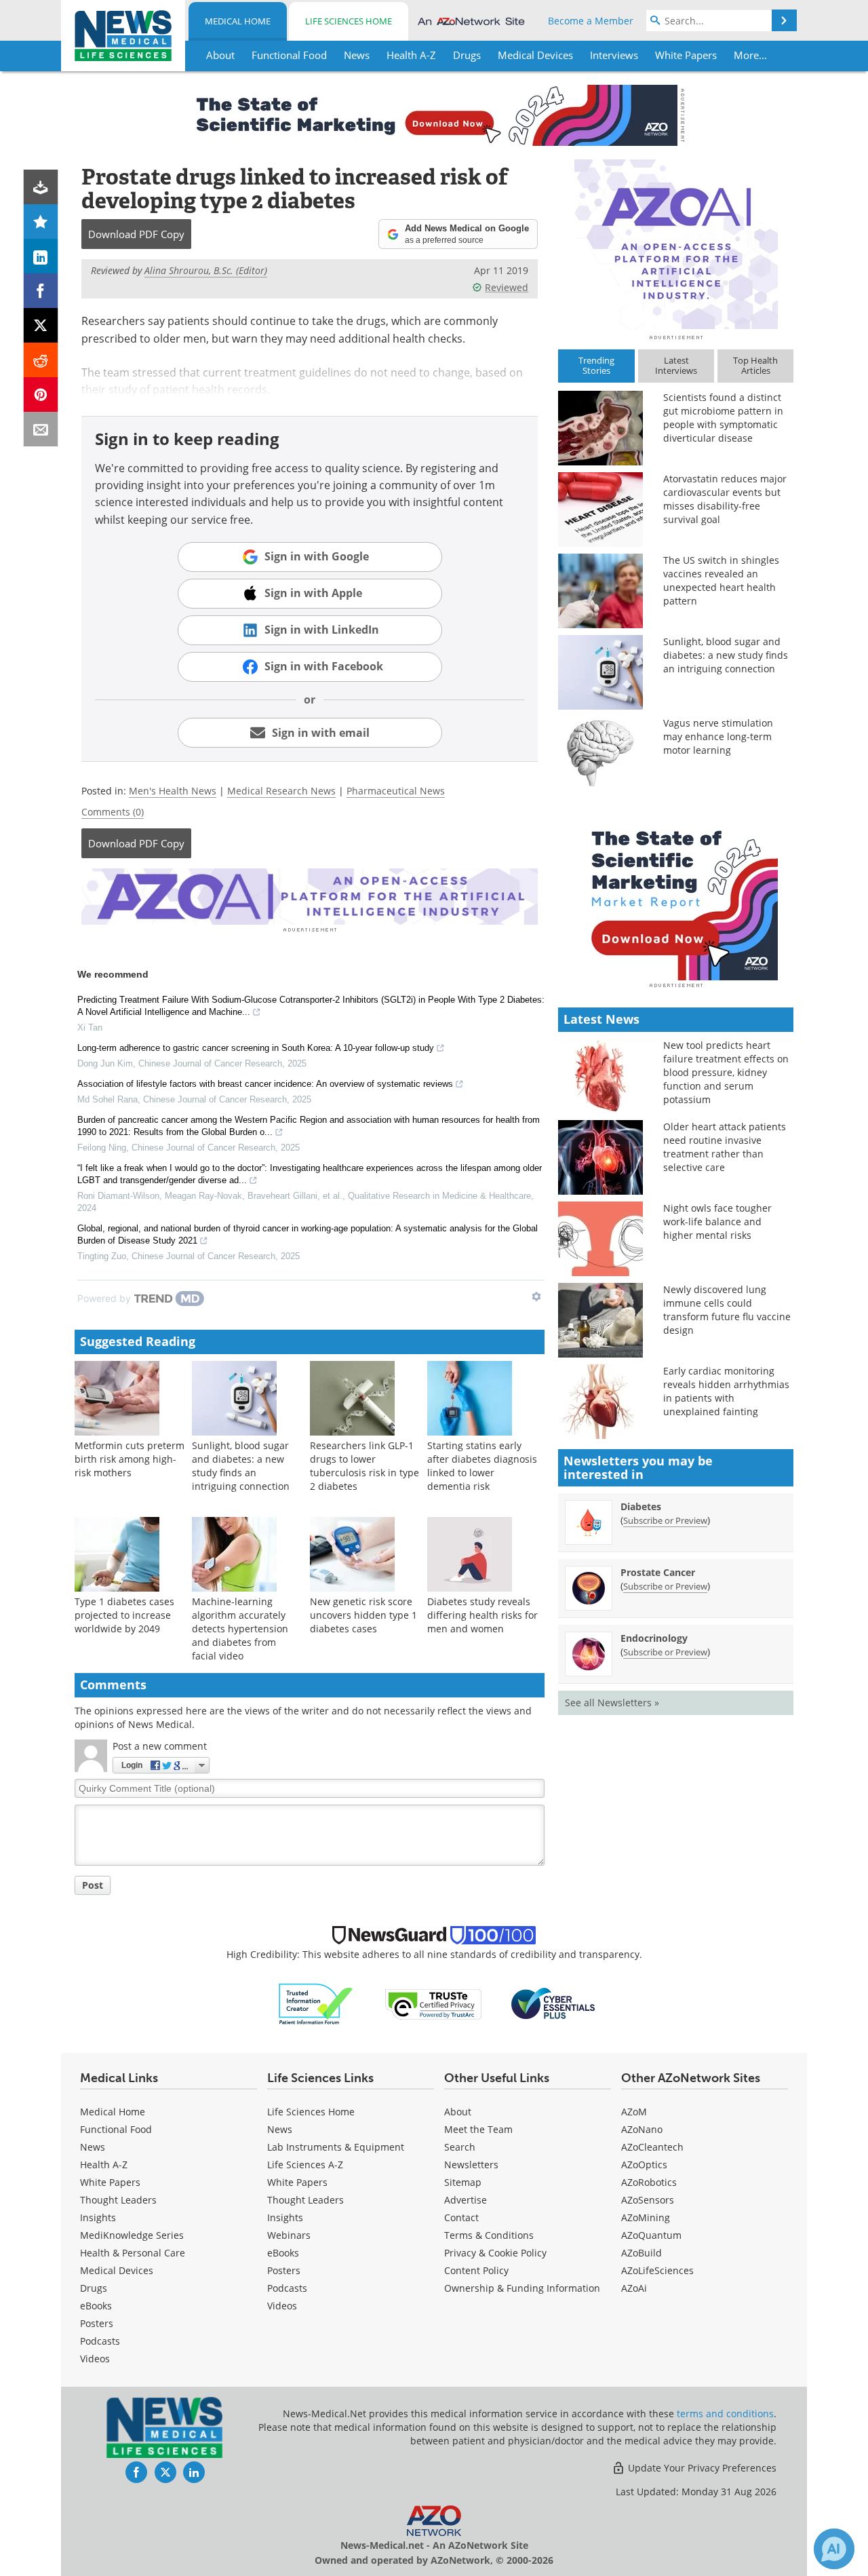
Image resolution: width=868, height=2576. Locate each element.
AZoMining (646, 2217)
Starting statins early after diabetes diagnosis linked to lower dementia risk (482, 1466)
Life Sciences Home (349, 21)
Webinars (289, 2235)
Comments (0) (113, 812)
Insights (98, 2217)
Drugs (94, 2288)
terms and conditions (725, 2414)
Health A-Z (104, 2165)
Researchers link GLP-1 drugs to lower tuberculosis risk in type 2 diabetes (364, 1466)
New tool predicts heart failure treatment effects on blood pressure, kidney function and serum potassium (726, 1072)
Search (460, 2147)
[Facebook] (41, 291)
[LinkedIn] (41, 256)
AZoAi (634, 2288)
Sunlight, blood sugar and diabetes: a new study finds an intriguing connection (241, 1466)
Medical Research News (281, 791)
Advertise (466, 2200)
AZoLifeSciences (657, 2270)
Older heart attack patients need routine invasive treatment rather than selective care (725, 1147)
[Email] (41, 429)
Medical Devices (117, 2270)
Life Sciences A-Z (305, 2165)
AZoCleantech (652, 2147)
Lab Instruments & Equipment (336, 2147)
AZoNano (642, 2129)
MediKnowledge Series (132, 2235)
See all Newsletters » (612, 1703)
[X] (41, 325)
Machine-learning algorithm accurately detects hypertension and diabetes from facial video (240, 1629)
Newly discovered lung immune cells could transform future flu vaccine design (727, 1310)
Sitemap (463, 2182)
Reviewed (507, 287)
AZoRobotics (649, 2182)
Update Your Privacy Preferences (701, 2468)
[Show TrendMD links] (536, 1296)
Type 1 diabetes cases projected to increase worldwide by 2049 (124, 1615)
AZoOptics (644, 2165)
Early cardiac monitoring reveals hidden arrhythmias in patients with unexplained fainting (726, 1391)
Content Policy (476, 2270)
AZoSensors (648, 2200)
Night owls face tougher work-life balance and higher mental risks (717, 1222)
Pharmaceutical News (396, 791)
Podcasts (100, 2341)
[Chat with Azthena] (834, 2549)
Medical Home (238, 21)
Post (93, 1885)
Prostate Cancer (658, 1572)
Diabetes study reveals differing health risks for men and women (482, 1615)
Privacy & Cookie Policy (495, 2253)
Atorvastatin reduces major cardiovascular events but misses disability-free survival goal (725, 499)
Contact (461, 2217)
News (93, 2147)
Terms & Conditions (489, 2235)
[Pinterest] (41, 395)
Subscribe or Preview (665, 1520)
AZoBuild (642, 2253)
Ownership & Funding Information (522, 2288)
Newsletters (471, 2165)
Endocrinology (654, 1638)
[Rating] (41, 222)
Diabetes (641, 1506)
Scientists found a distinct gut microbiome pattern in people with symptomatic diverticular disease (723, 418)
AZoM (634, 2112)
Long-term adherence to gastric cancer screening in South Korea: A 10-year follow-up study (256, 1048)
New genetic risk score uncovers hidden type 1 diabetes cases (363, 1615)
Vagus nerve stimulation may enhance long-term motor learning (718, 736)
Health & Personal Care (133, 2253)
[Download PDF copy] (41, 187)
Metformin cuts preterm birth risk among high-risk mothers (130, 1459)
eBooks (96, 2306)
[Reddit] (41, 360)
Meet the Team (478, 2129)
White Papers (110, 2182)
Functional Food (116, 2129)
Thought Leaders (118, 2200)
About (458, 2112)
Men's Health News (173, 791)
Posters (97, 2323)
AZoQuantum (651, 2235)
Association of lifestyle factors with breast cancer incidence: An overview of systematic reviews (265, 1084)
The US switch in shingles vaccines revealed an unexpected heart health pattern (721, 580)
